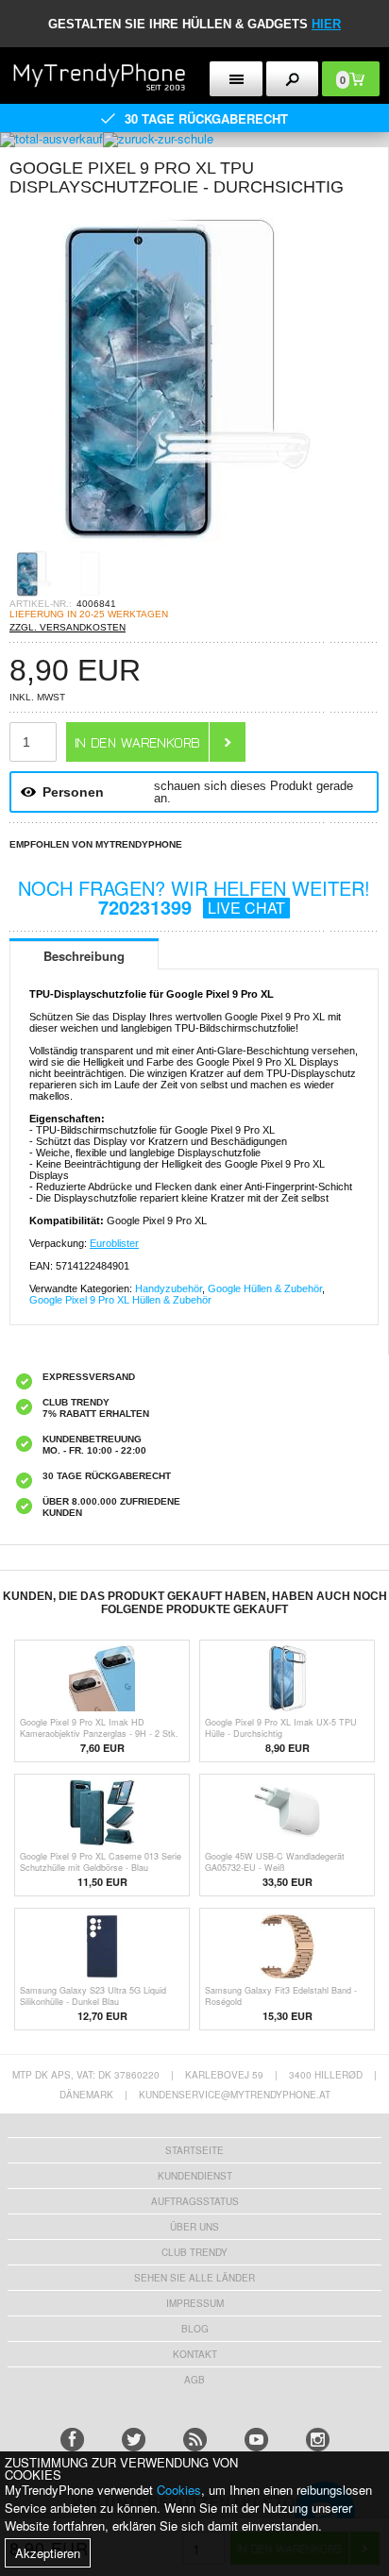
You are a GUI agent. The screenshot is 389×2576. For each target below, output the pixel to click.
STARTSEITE (194, 2150)
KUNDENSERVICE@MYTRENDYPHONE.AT (235, 2095)
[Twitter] (134, 2440)
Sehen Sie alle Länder (194, 2278)
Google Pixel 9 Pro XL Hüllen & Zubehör (120, 1300)
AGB (194, 2380)
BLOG (195, 2329)
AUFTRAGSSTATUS (195, 2201)
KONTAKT (195, 2354)
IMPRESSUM (195, 2303)
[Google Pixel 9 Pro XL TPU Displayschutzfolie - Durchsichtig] (179, 544)
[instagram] (318, 2440)
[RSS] (195, 2440)
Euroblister (114, 1243)
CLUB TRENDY (194, 2252)
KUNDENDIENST (195, 2176)
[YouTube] (256, 2440)
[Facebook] (72, 2440)
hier (326, 24)
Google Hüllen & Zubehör (265, 1288)
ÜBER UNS (194, 2227)
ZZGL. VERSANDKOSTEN (68, 627)
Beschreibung (84, 956)
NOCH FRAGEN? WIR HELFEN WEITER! (194, 897)
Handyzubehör (169, 1288)
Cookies (179, 2490)
